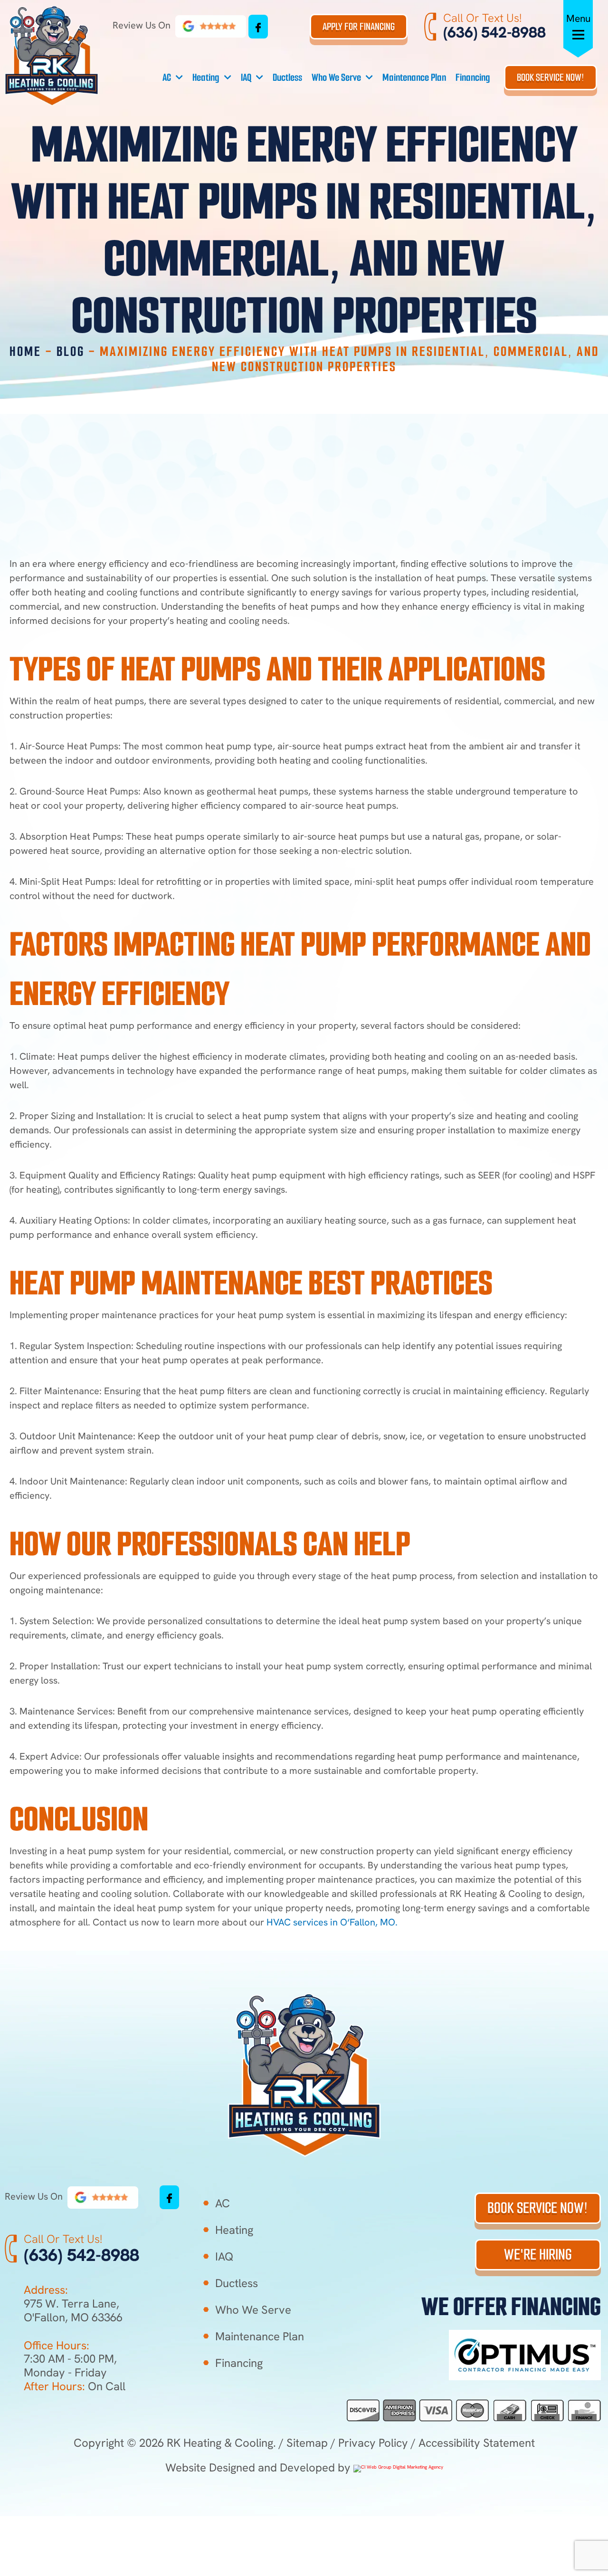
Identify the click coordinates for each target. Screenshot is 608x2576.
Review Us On (143, 25)
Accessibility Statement (477, 2443)
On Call (75, 2386)
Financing (473, 77)
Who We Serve (336, 77)
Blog (71, 351)
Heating (206, 77)
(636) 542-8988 (494, 32)
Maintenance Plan (414, 77)
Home (25, 351)
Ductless (287, 77)
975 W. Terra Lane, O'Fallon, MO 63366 (73, 2310)
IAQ (246, 77)
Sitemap (307, 2443)
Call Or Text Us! (482, 18)
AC (167, 77)
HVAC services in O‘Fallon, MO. (333, 1922)
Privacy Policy (373, 2443)
